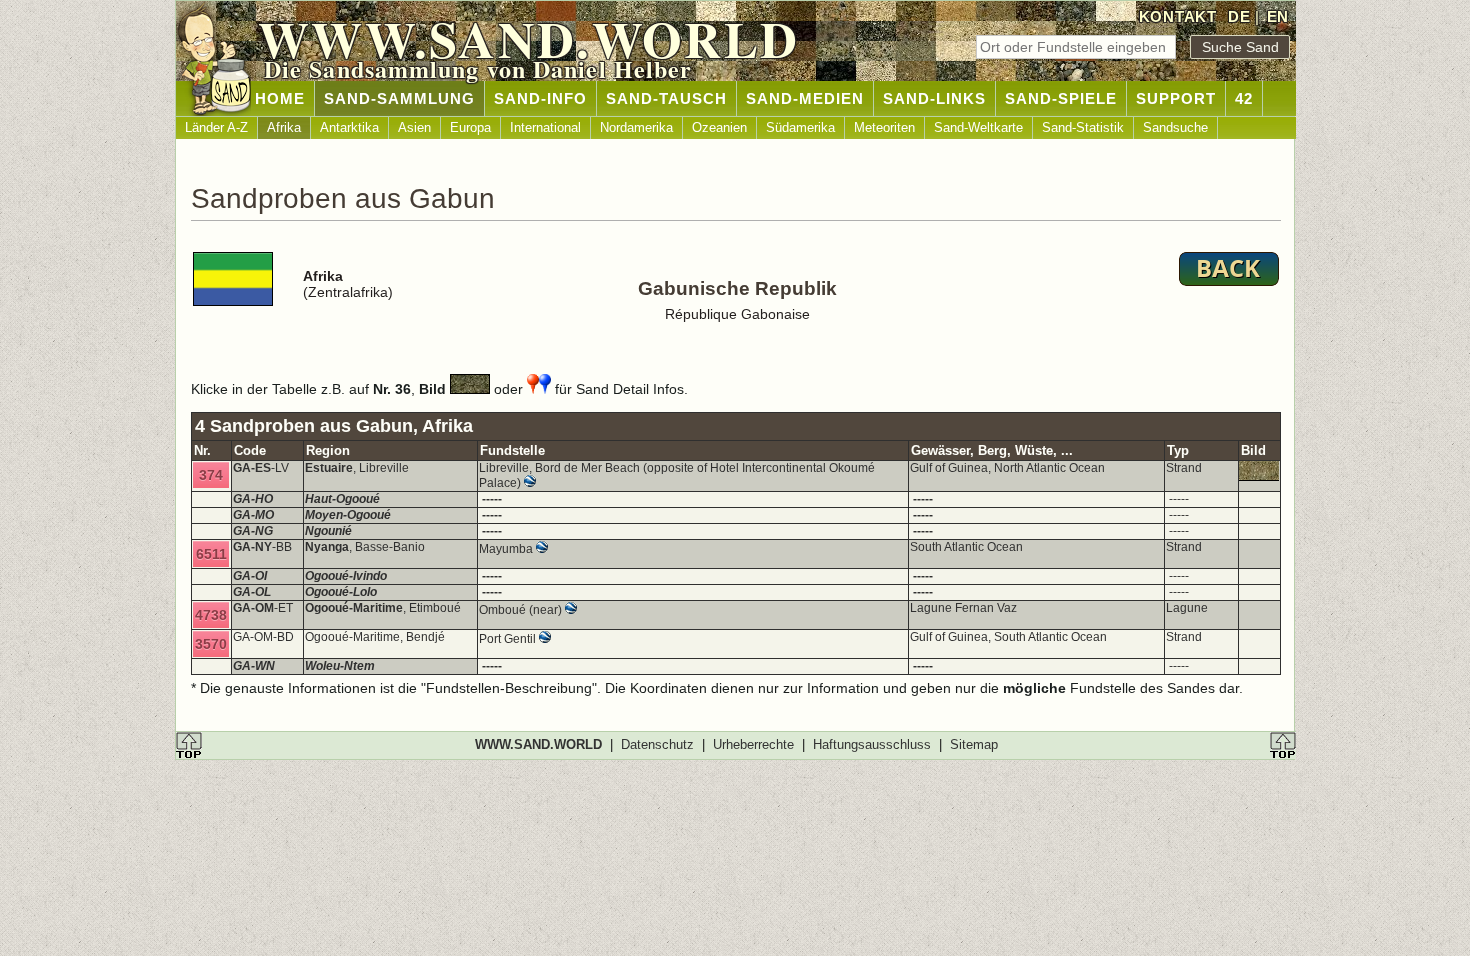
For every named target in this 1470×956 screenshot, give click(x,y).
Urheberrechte (753, 744)
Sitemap (974, 744)
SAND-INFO (540, 98)
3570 (211, 644)
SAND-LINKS (934, 98)
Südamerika (800, 127)
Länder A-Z (216, 127)
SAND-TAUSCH (666, 98)
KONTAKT (1178, 16)
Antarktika (349, 127)
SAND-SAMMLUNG (399, 98)
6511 (211, 554)
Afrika (284, 127)
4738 (211, 615)
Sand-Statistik (1083, 127)
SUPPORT (1176, 98)
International (545, 127)
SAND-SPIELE (1061, 98)
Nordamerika (636, 127)
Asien (414, 127)
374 (211, 475)
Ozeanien (719, 127)
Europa (470, 127)
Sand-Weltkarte (978, 127)
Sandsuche (1175, 127)
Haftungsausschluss (872, 744)
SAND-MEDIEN (805, 98)
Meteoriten (884, 127)
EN (1278, 16)
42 (1244, 98)
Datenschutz (657, 744)
